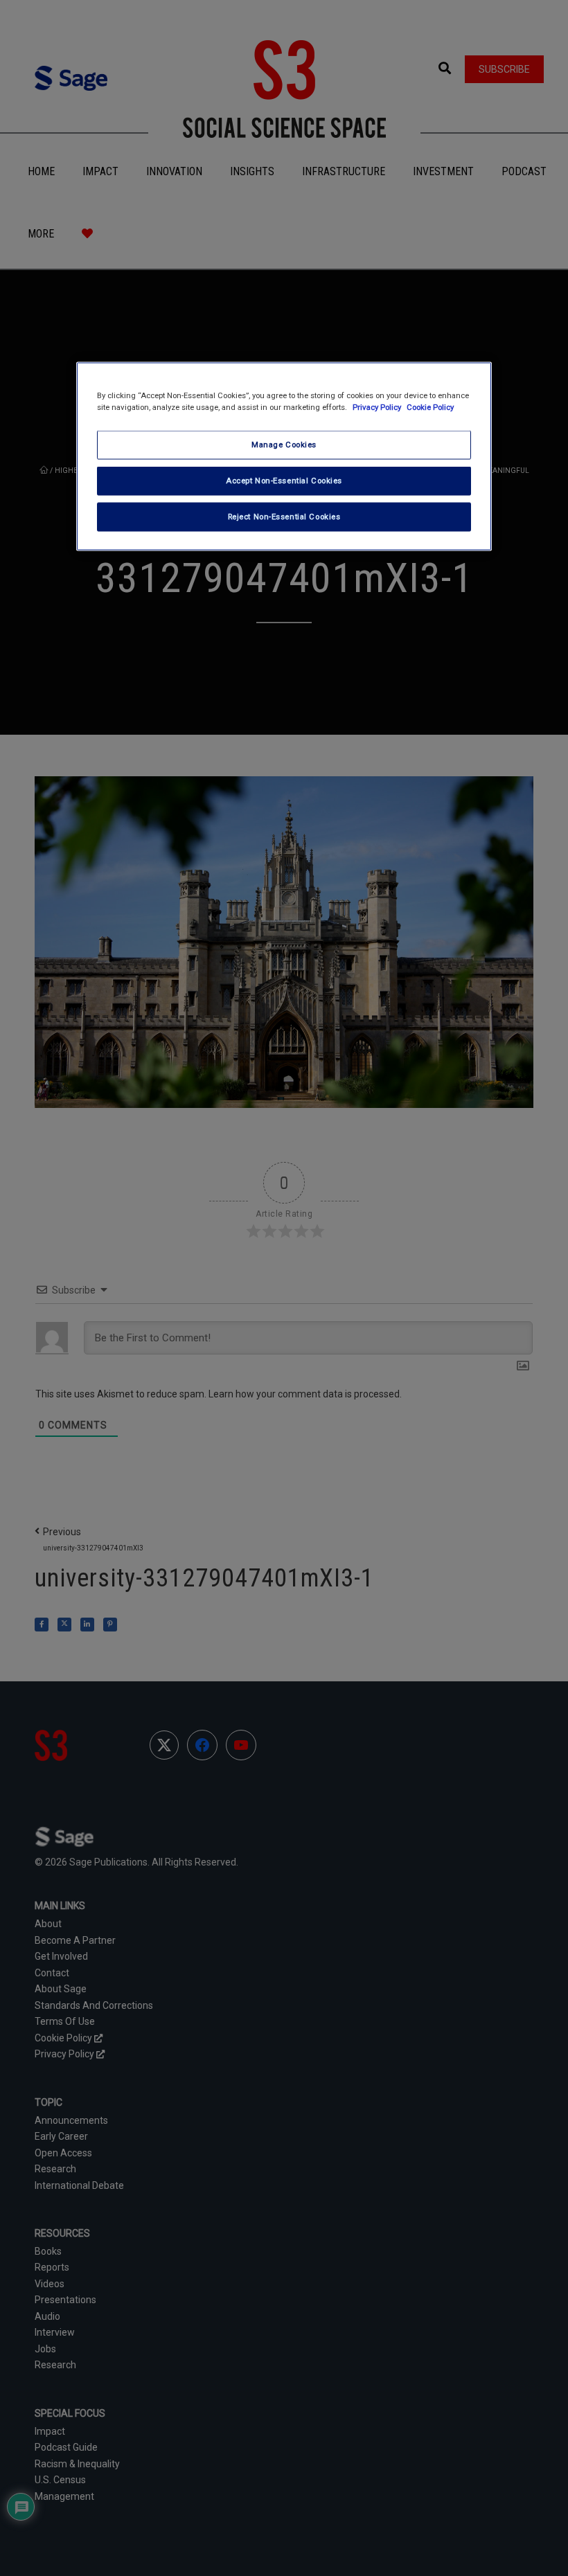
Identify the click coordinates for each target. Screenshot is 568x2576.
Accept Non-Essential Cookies (284, 481)
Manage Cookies (284, 445)
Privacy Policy (378, 407)
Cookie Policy (430, 407)
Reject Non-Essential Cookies (284, 516)
